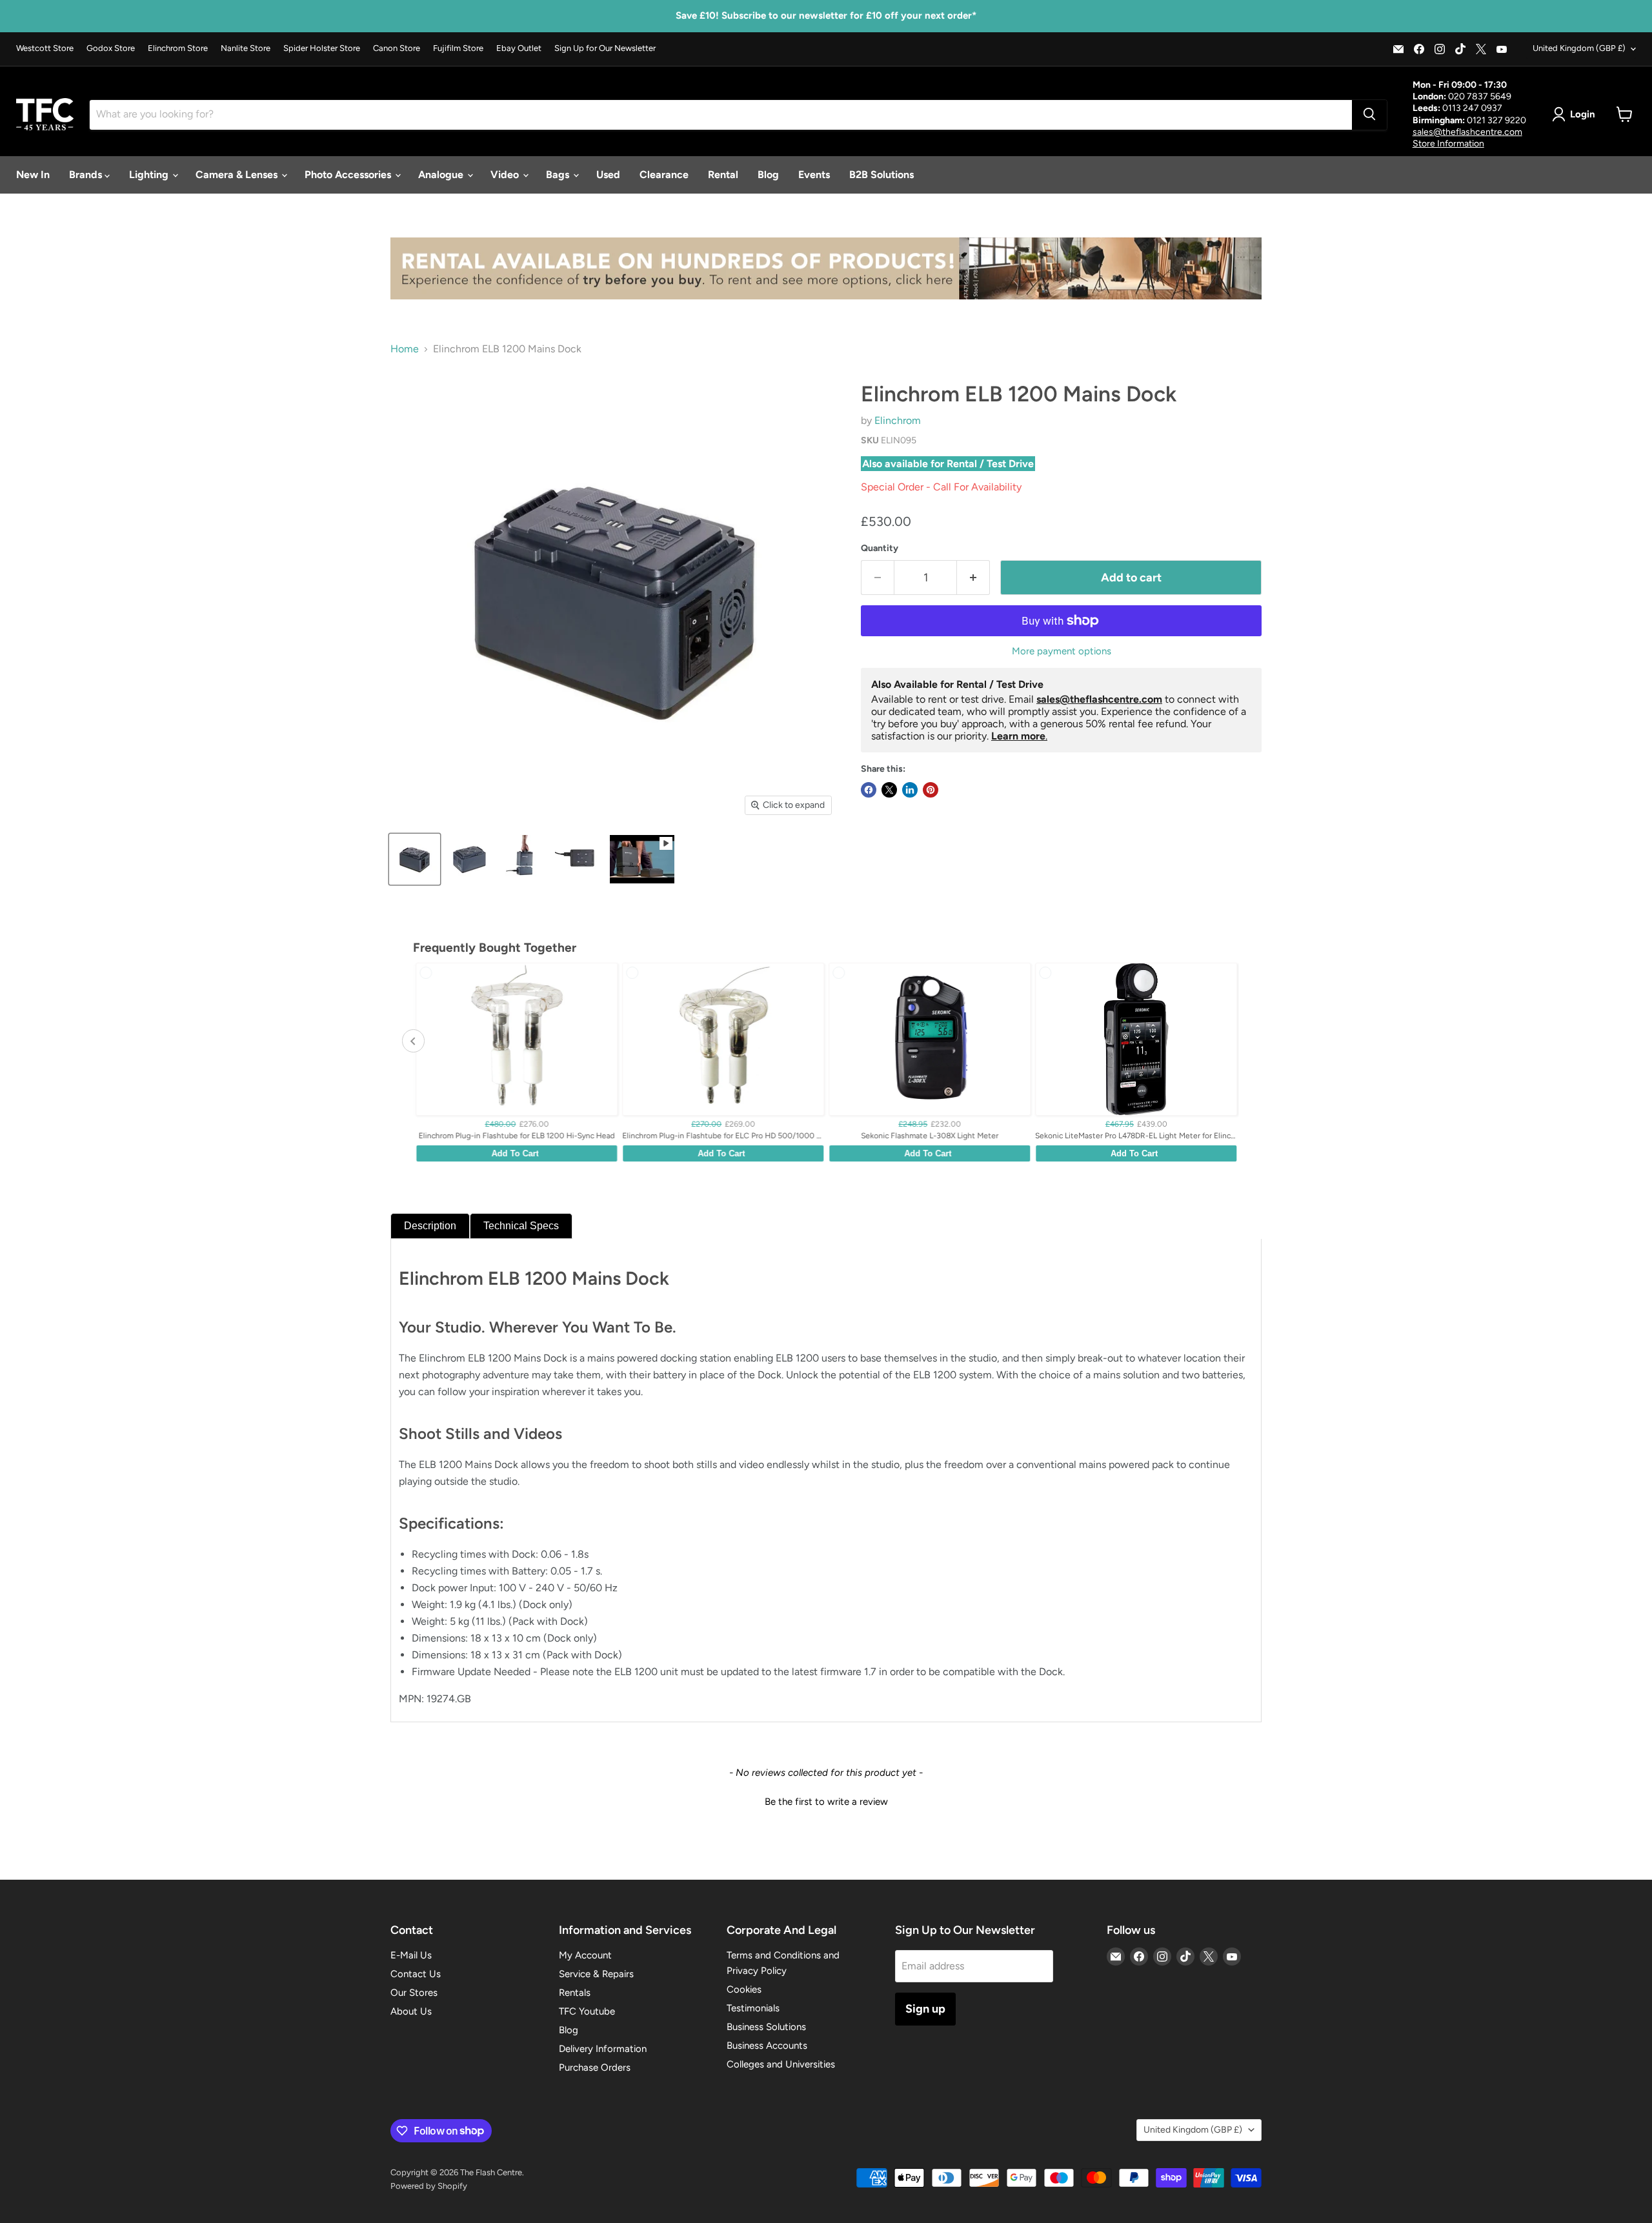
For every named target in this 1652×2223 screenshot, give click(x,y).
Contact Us (416, 1974)
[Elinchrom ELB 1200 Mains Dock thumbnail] (415, 859)
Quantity (880, 548)
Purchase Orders (595, 2067)
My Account (585, 1955)
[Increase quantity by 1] (973, 578)
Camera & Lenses (238, 175)
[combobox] (721, 114)
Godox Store (111, 48)
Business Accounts (767, 2046)
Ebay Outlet (519, 48)
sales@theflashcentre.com (1467, 131)
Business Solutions (766, 2027)
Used (608, 175)
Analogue (442, 175)
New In (33, 175)
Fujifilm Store (458, 48)
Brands (87, 175)
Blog (768, 175)
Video (506, 175)
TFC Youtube (587, 2011)
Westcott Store (45, 48)
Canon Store (397, 48)
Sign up (925, 2009)
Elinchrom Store (178, 48)
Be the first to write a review (826, 1802)
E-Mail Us (411, 1955)
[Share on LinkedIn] (910, 790)
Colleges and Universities (781, 2064)
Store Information (1448, 143)
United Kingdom (1579, 48)
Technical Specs (521, 1226)
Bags (559, 175)
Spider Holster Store (322, 48)
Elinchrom (898, 420)
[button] (826, 1800)
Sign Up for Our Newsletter (605, 48)
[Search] (1369, 114)
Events (814, 175)
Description (430, 1226)
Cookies (744, 1989)
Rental (723, 175)
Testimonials (753, 2008)
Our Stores (414, 1993)
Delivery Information (603, 2049)
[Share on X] (889, 790)
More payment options (1062, 651)
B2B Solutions (881, 175)
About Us (411, 2011)
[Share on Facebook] (869, 790)
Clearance (664, 175)
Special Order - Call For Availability (941, 487)
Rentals (575, 1993)
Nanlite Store (246, 48)
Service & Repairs (596, 1974)
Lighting (150, 175)
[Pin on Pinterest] (931, 790)
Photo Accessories (349, 175)
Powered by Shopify (429, 2186)
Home (405, 349)
